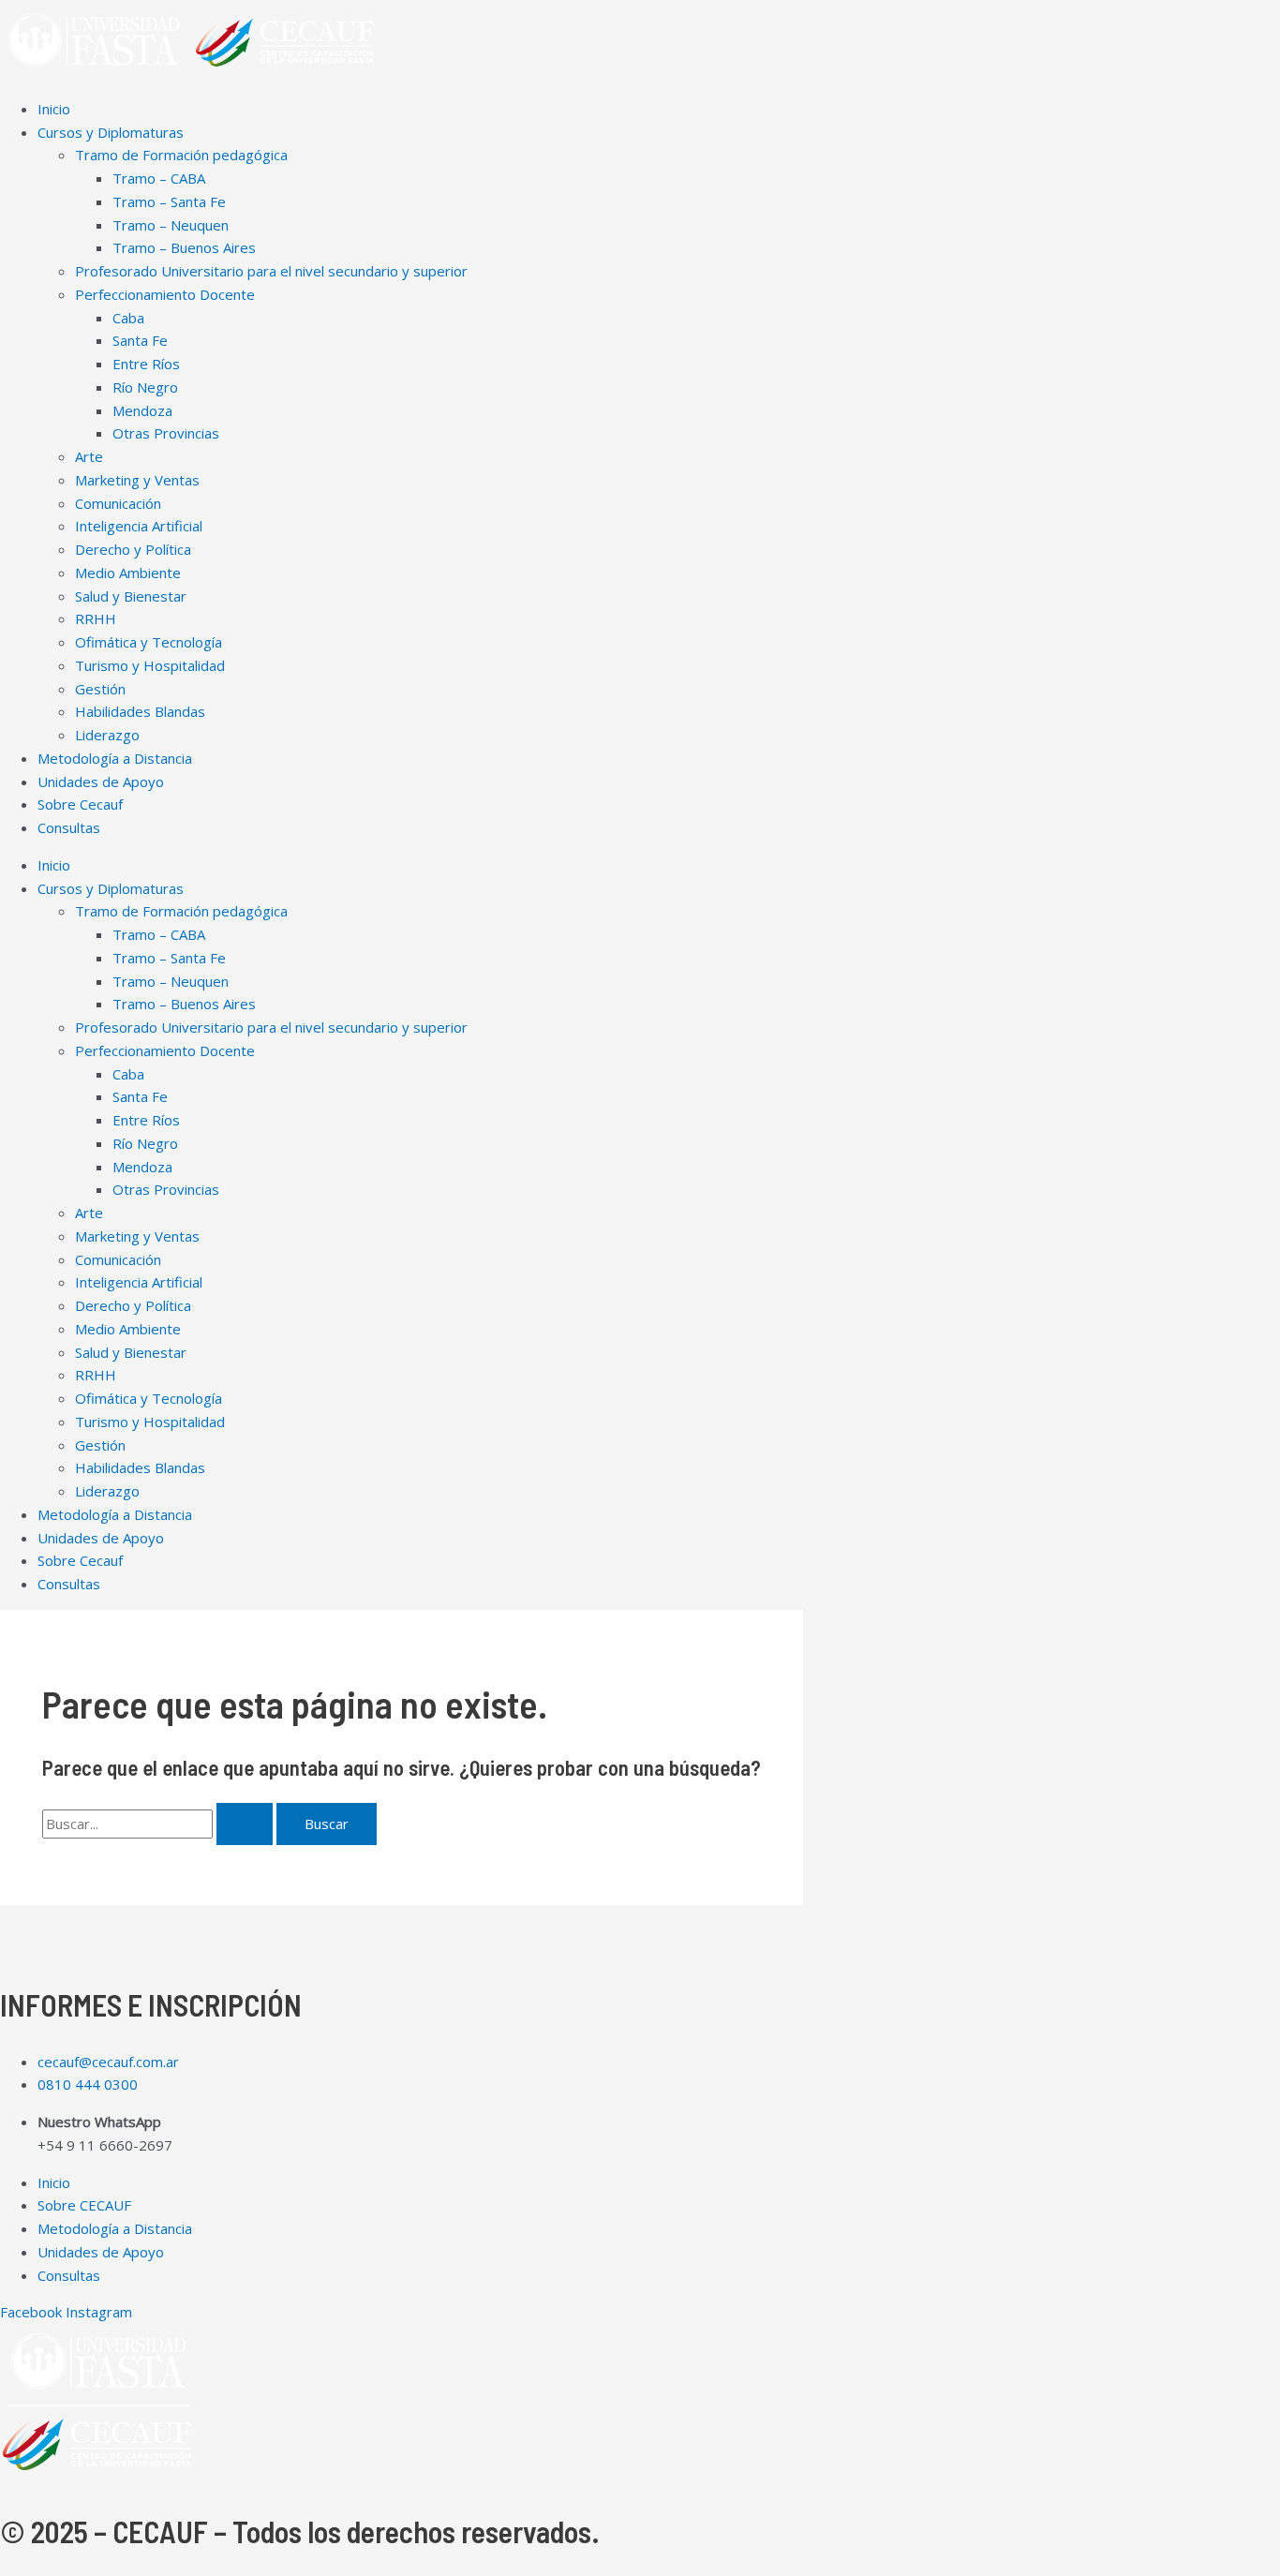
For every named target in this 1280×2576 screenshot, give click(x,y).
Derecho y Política (133, 549)
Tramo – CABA (159, 178)
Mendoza (142, 410)
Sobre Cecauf (80, 804)
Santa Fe (140, 340)
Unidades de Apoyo (101, 782)
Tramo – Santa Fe (169, 201)
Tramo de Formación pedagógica (181, 155)
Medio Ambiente (128, 573)
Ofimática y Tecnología (149, 642)
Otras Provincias (166, 433)
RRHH (96, 618)
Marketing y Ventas (137, 480)
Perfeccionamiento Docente (165, 294)
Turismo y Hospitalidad (150, 665)
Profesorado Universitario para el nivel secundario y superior (271, 271)
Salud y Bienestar (131, 596)
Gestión (100, 689)
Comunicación (118, 503)
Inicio (54, 109)
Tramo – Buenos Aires (184, 247)
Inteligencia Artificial (139, 526)
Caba (128, 318)
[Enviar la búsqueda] (245, 1824)
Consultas (69, 827)
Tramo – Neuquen (171, 225)
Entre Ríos (146, 364)
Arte (89, 456)
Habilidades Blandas (140, 711)
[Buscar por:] (159, 1824)
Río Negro (145, 387)
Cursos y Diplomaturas (111, 132)
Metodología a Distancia (115, 758)
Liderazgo (107, 735)
